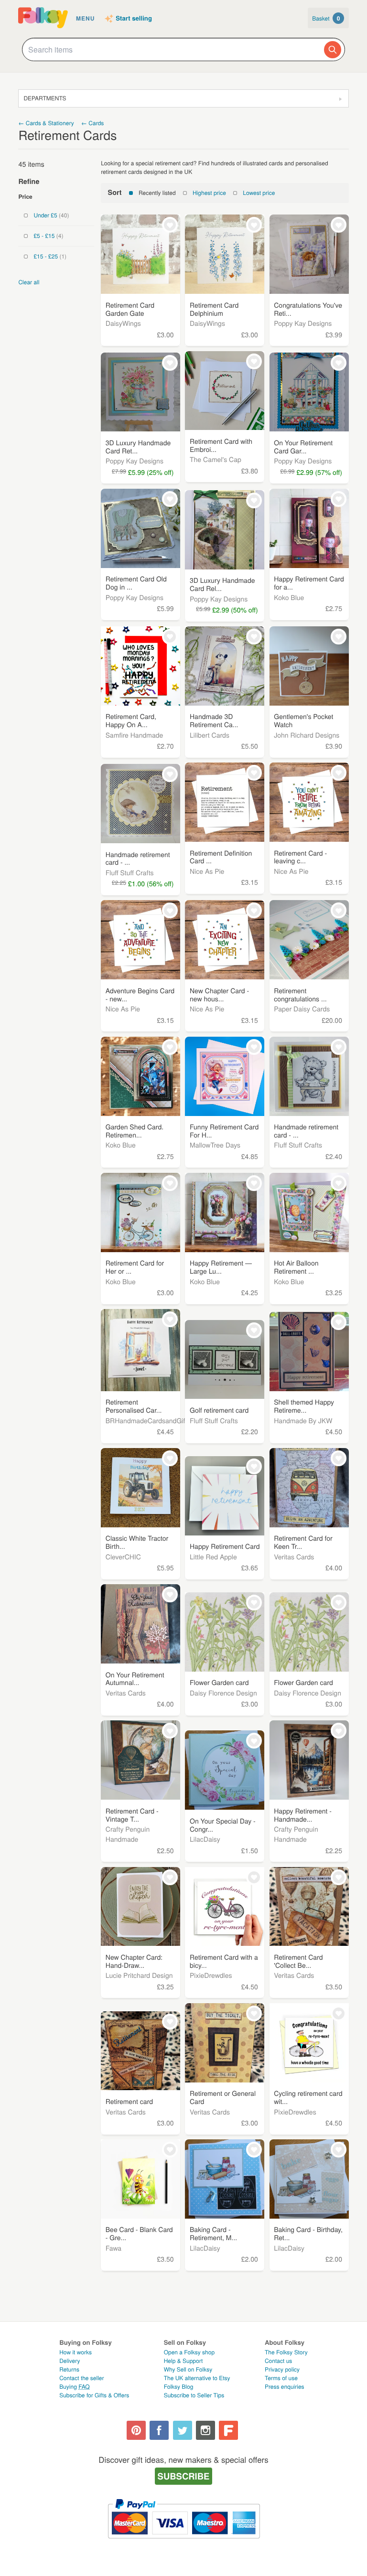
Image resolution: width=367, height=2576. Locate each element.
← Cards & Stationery (46, 123)
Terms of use (281, 2378)
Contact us (278, 2361)
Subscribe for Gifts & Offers (94, 2395)
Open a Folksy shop (189, 2352)
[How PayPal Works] (184, 2543)
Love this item (170, 225)
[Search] (333, 50)
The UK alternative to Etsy (197, 2378)
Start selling (134, 19)
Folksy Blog (179, 2387)
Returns (69, 2369)
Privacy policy (282, 2369)
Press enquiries (285, 2387)
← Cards (92, 123)
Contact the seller (81, 2378)
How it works (76, 2352)
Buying (75, 2387)
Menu (85, 18)
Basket (326, 18)
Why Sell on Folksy (188, 2369)
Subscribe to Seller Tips (194, 2395)
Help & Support (183, 2361)
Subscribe (184, 2476)
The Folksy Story (286, 2352)
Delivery (70, 2361)
